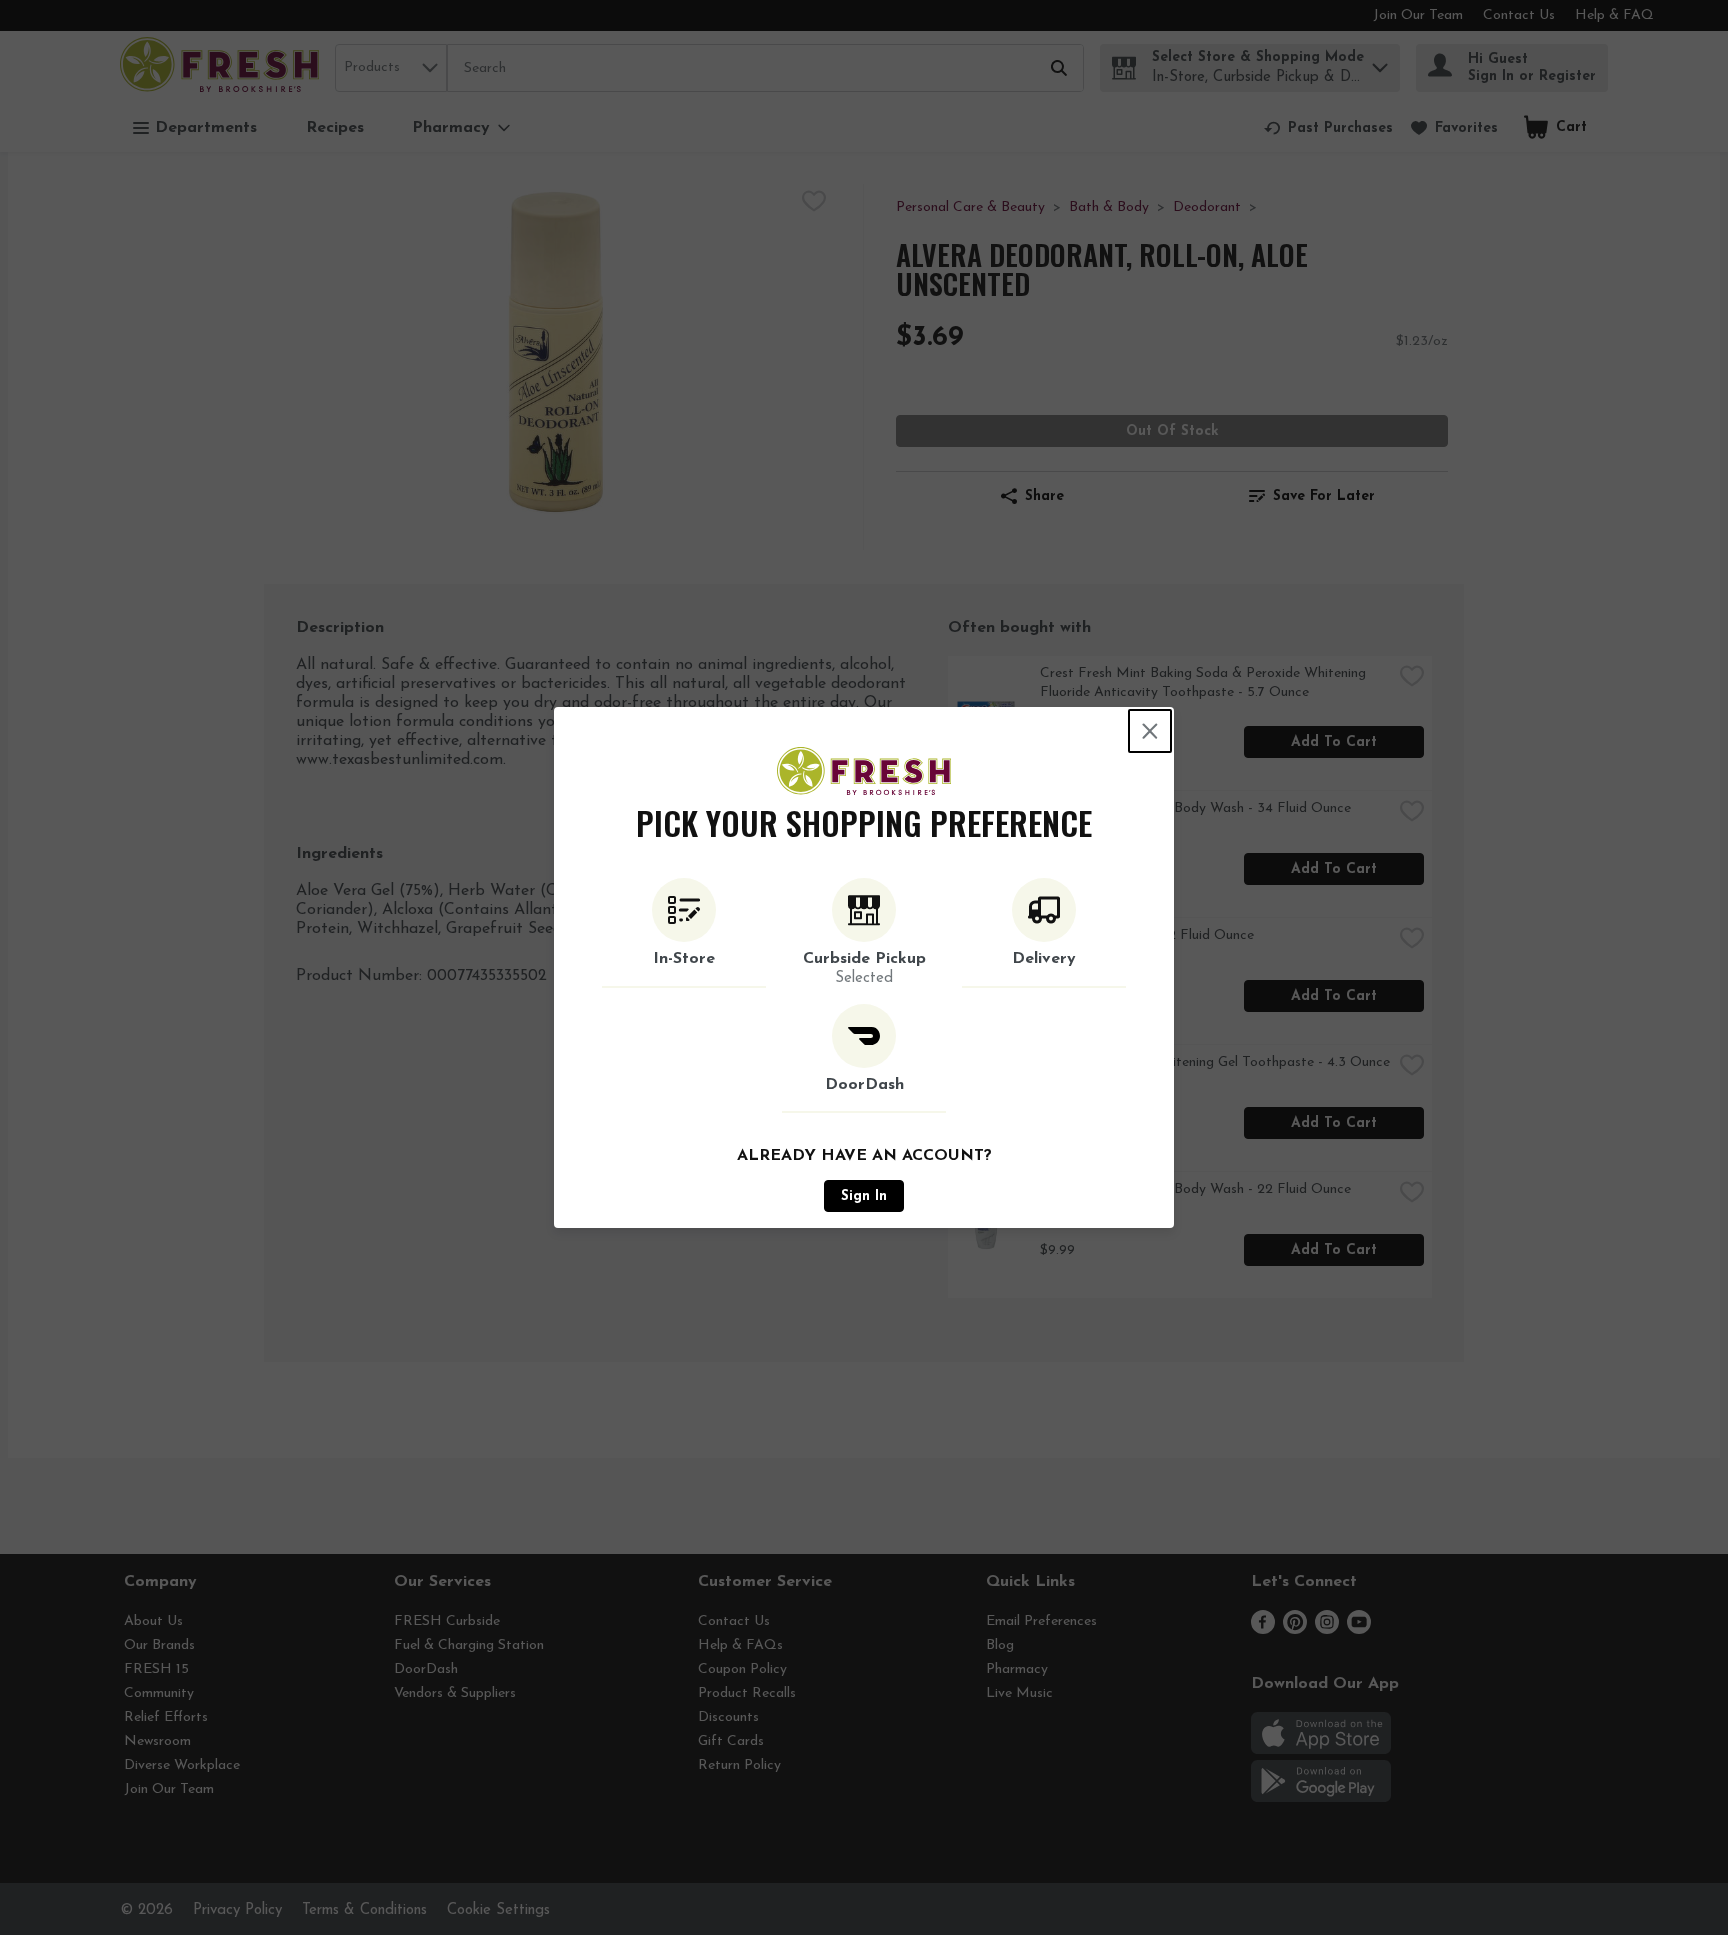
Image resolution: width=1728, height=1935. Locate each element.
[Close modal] (1150, 731)
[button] (684, 933)
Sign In (864, 1196)
